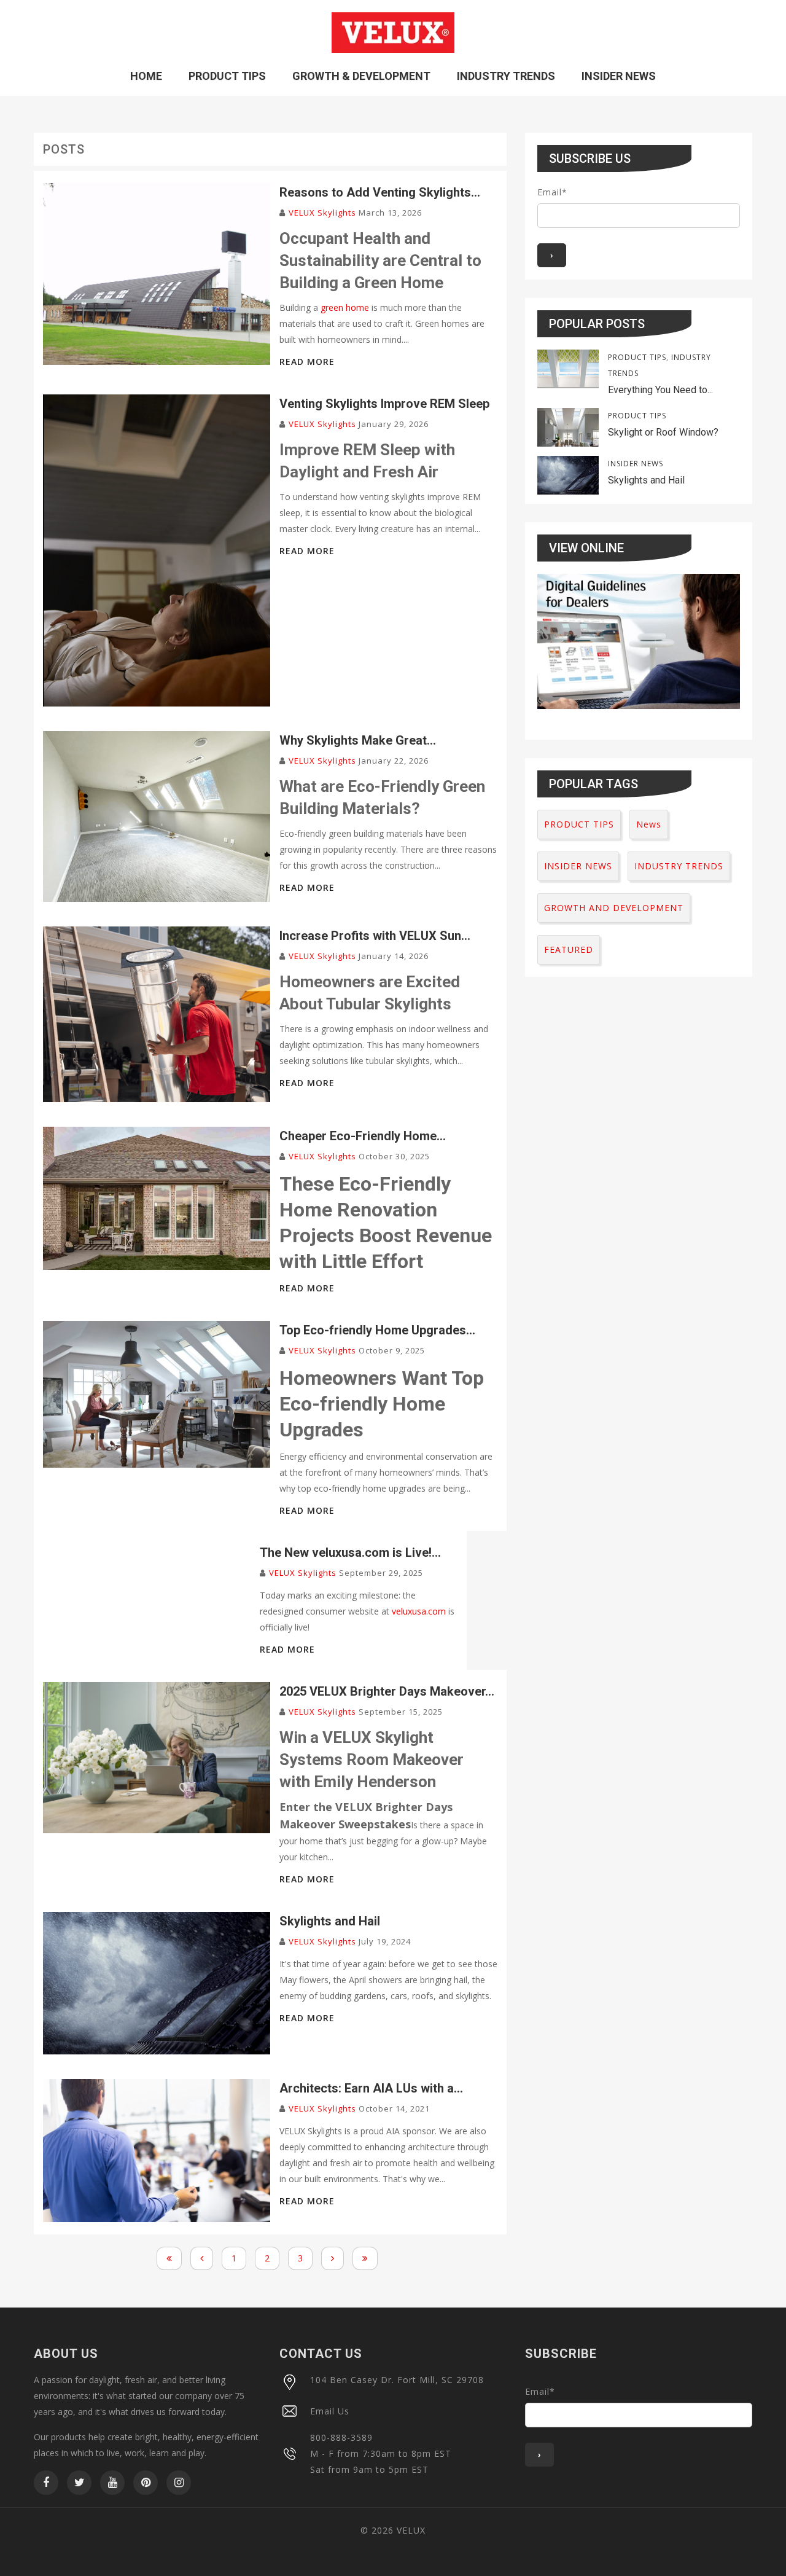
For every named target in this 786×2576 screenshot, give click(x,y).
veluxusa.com (419, 1611)
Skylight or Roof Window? (663, 432)
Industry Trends (506, 76)
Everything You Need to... (660, 390)
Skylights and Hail (330, 1921)
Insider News (619, 76)
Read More (307, 362)
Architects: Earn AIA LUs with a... (371, 2088)
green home (345, 307)
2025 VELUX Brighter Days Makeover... (387, 1691)
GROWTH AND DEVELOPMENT (614, 908)
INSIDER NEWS (636, 464)
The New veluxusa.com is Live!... (350, 1552)
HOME (146, 76)
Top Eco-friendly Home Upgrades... (377, 1330)
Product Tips (227, 76)
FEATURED (569, 949)
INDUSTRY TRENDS (679, 866)
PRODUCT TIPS (637, 357)
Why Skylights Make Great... (358, 740)
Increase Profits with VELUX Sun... (375, 936)
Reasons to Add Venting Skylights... (380, 192)
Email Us (330, 2411)
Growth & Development (361, 76)
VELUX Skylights (322, 213)
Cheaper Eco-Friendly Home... (363, 1136)
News (649, 824)
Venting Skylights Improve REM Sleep (384, 404)
